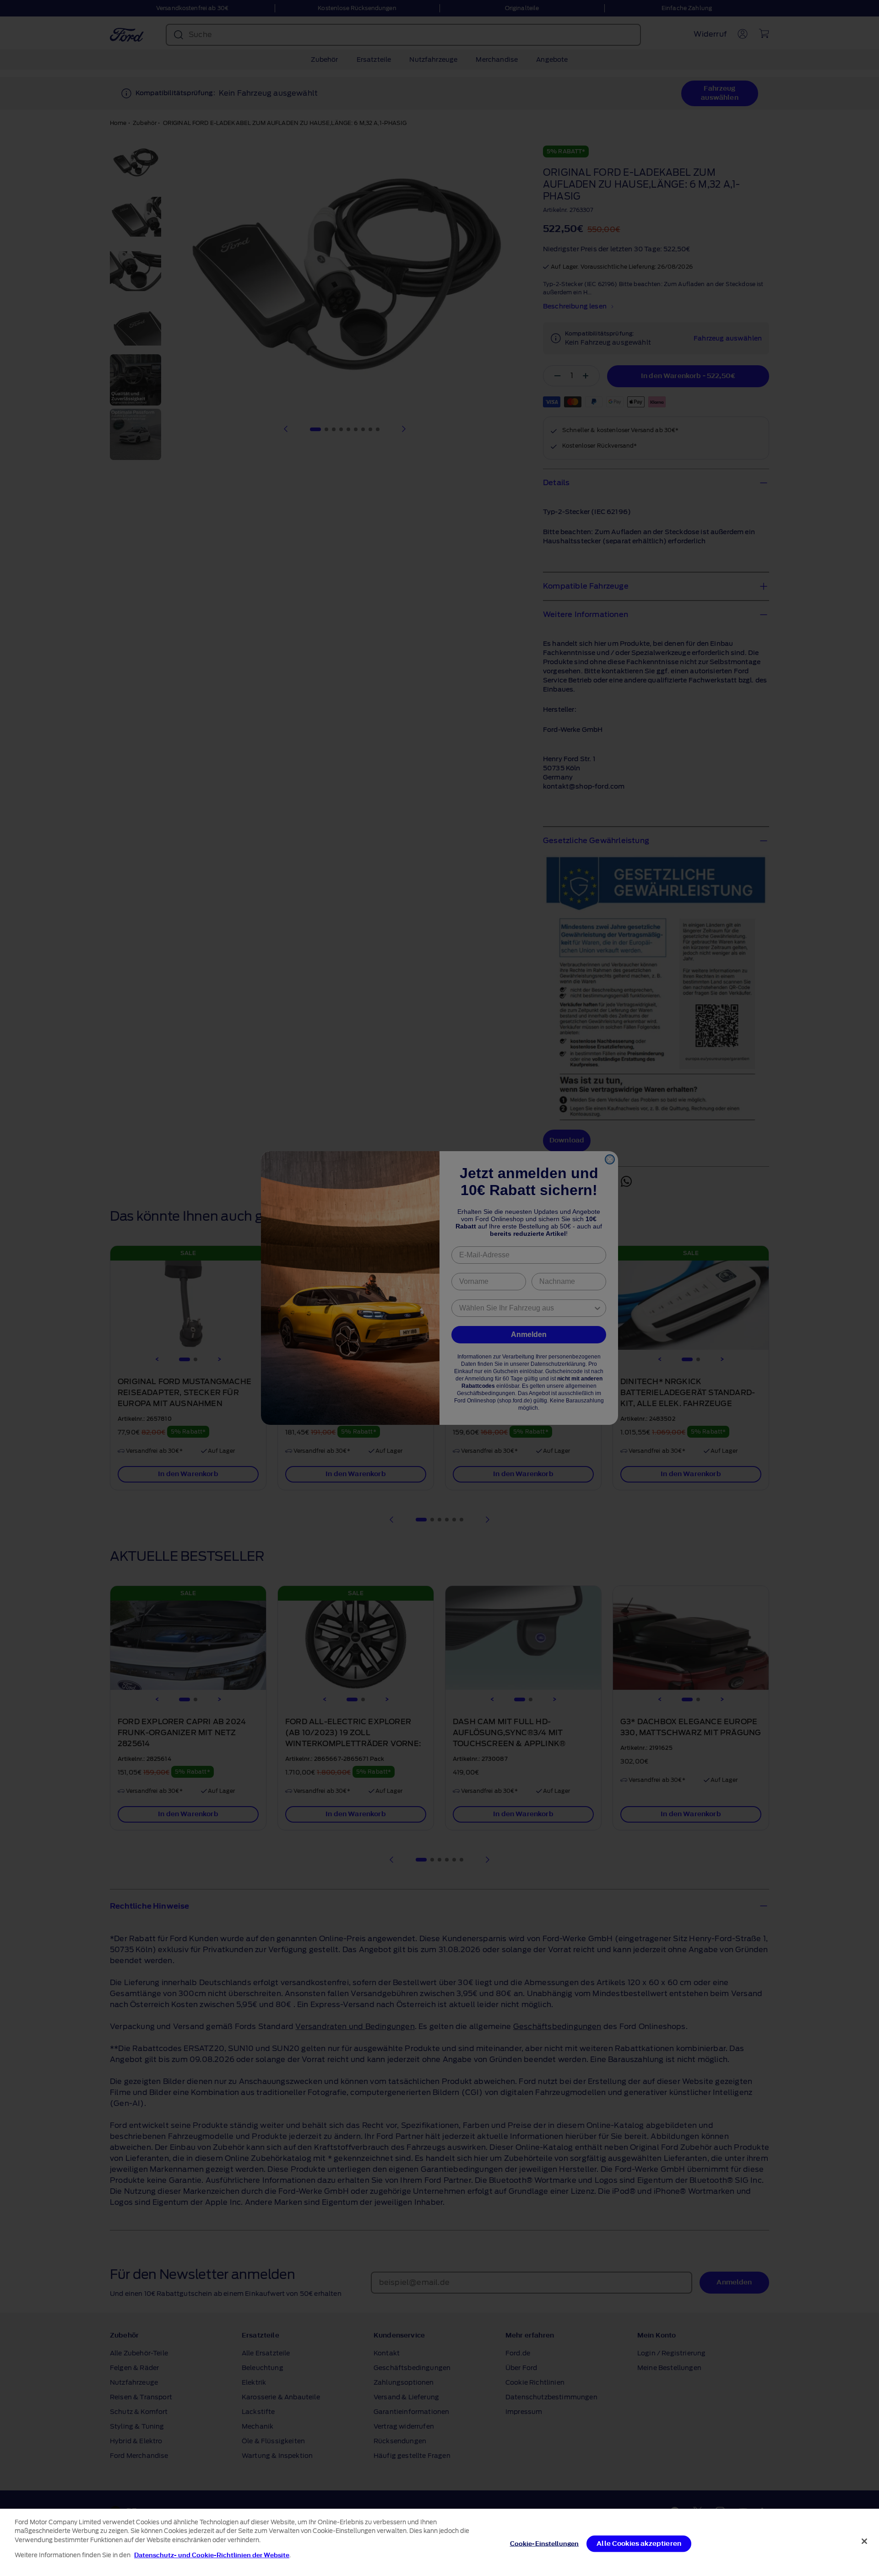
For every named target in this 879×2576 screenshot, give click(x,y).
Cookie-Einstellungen (545, 2544)
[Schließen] (864, 2541)
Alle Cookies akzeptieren (639, 2544)
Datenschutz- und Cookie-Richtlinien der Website (212, 2555)
